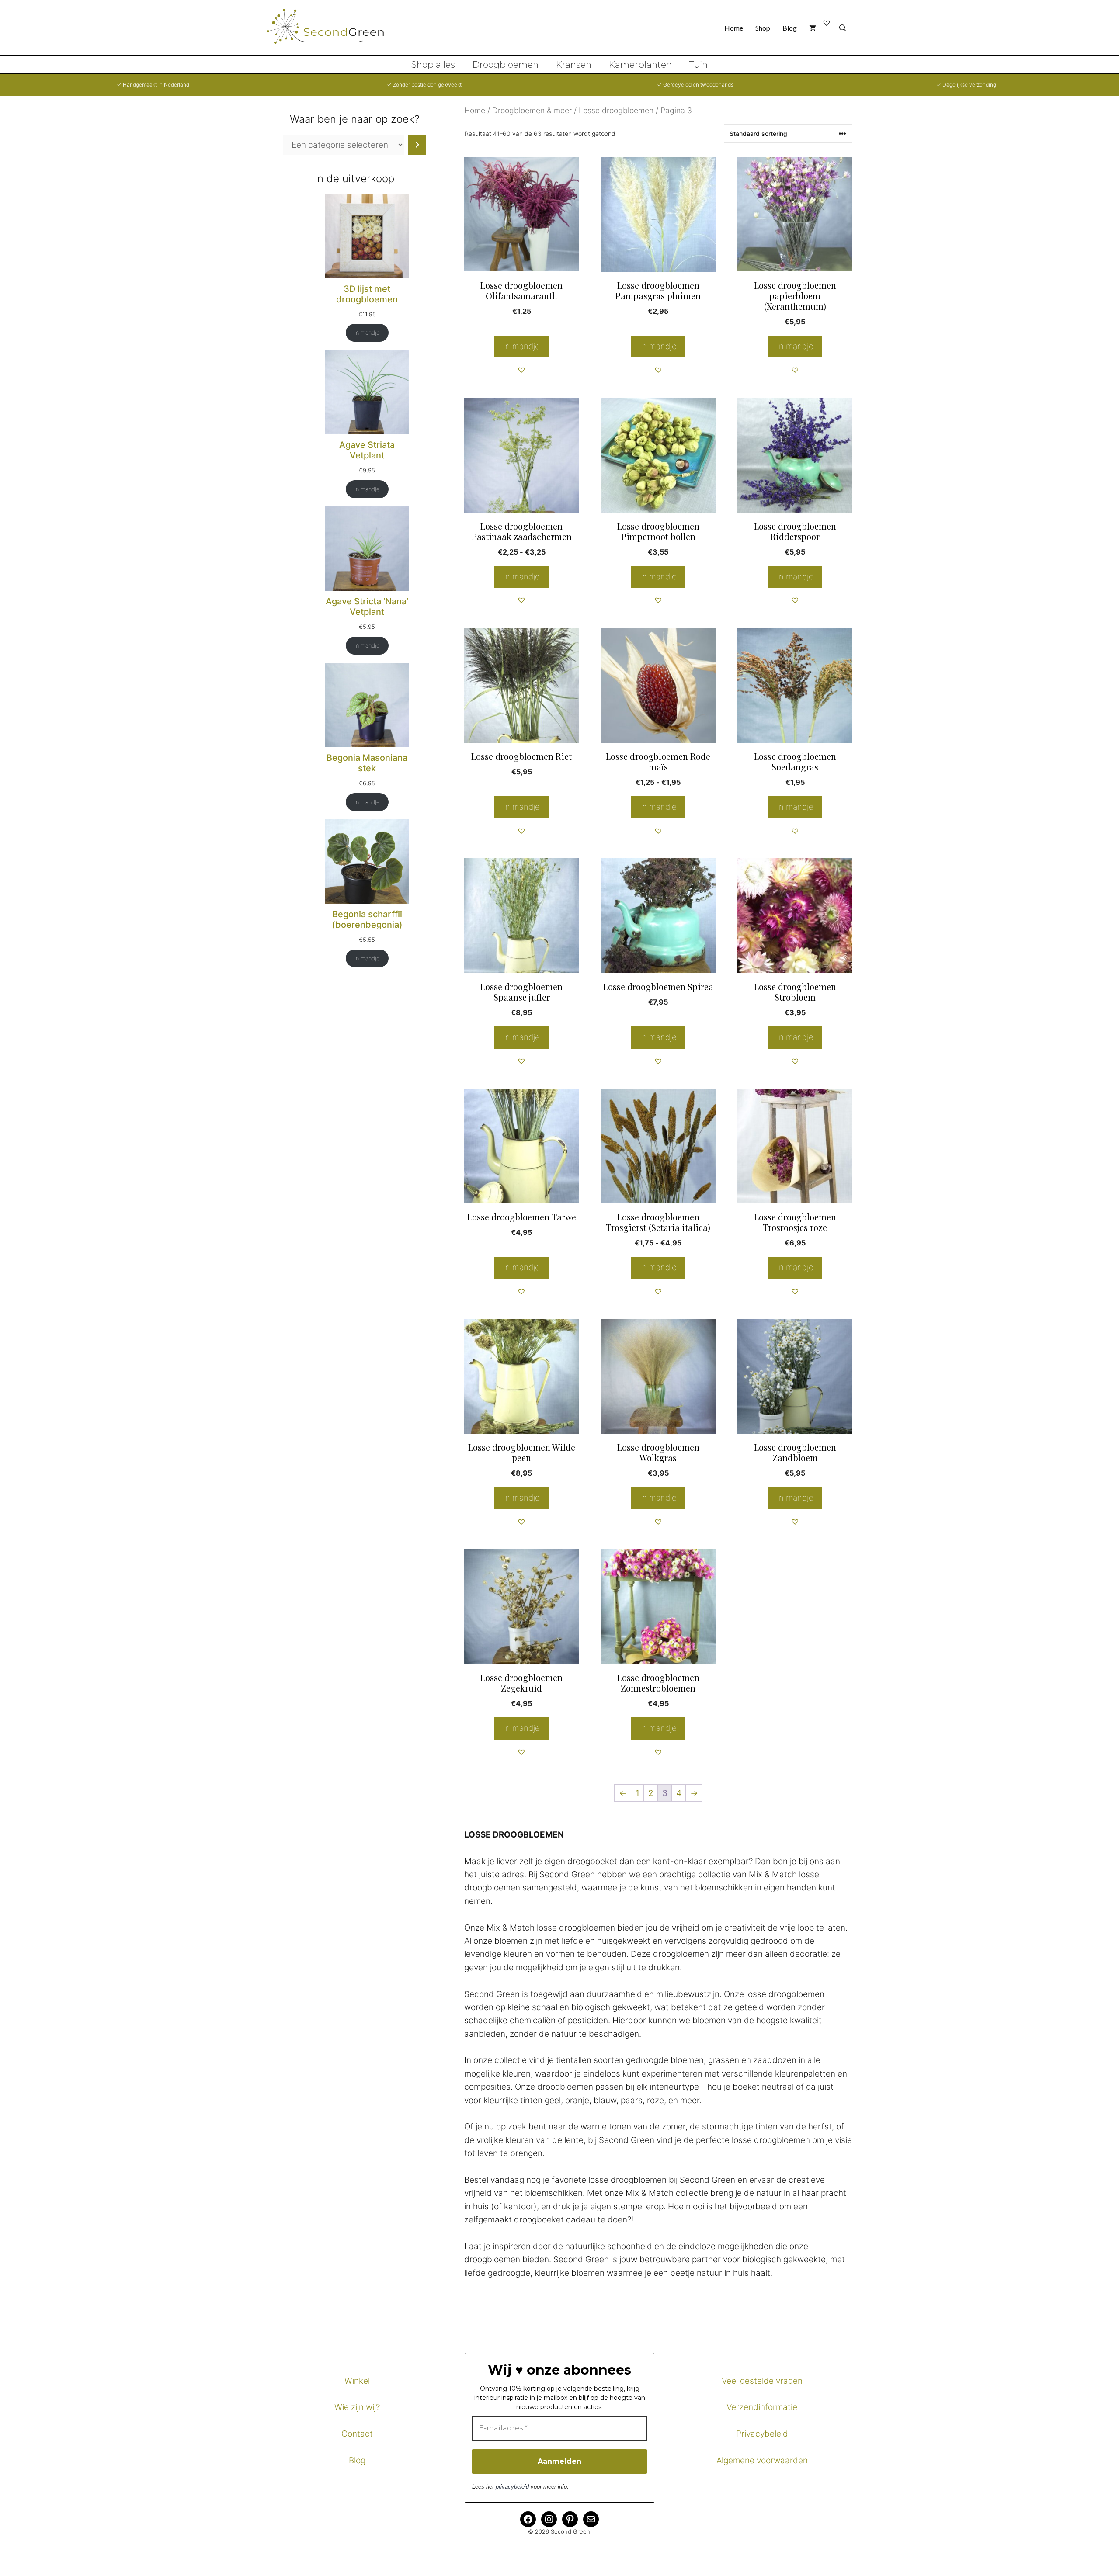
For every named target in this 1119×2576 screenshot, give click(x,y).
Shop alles (433, 65)
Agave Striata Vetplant (367, 450)
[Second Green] (332, 28)
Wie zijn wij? (357, 2407)
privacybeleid (512, 2487)
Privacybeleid (762, 2434)
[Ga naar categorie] (417, 145)
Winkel (357, 2381)
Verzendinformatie (762, 2407)
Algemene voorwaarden (762, 2460)
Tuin (699, 65)
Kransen (574, 65)
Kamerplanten (640, 65)
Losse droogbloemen (616, 110)
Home (734, 28)
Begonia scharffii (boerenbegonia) (367, 919)
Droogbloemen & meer (532, 110)
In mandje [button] (658, 346)
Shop (763, 28)
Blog (790, 28)
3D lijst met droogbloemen (367, 294)
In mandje (521, 346)
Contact (357, 2434)
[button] (521, 370)
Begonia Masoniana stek (367, 763)
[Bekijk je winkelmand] (813, 28)
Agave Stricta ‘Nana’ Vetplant (367, 607)
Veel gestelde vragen (762, 2381)
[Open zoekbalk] (843, 28)
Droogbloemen (506, 65)
